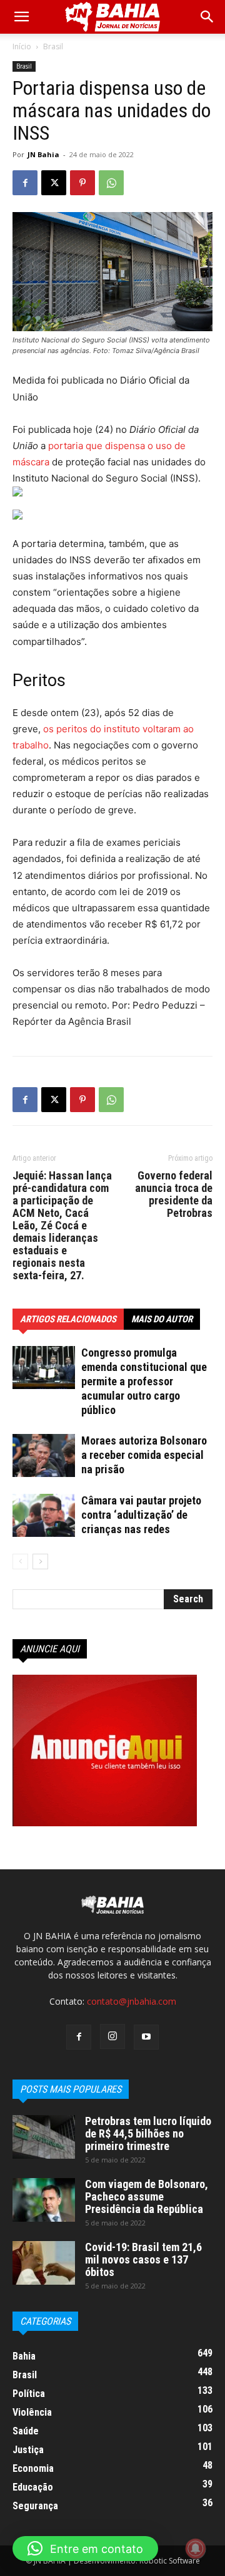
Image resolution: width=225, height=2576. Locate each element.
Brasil (53, 46)
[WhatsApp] (111, 183)
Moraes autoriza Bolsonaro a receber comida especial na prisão (144, 1455)
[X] (54, 183)
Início (22, 46)
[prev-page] (20, 1562)
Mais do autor (162, 1319)
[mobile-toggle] (21, 17)
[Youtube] (146, 2037)
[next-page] (40, 1562)
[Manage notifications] (196, 2549)
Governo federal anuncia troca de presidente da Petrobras (174, 1194)
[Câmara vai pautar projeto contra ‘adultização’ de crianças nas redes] (44, 1515)
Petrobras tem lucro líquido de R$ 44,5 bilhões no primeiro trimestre (148, 2133)
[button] (207, 17)
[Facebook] (25, 183)
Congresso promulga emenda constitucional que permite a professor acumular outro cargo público (144, 1381)
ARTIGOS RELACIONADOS (68, 1319)
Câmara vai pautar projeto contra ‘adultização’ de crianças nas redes (141, 1515)
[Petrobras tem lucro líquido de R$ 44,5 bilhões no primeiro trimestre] (44, 2137)
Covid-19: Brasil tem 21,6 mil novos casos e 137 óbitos (143, 2259)
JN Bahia (43, 154)
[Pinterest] (82, 183)
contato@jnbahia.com (132, 2001)
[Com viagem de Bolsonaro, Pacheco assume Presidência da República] (44, 2200)
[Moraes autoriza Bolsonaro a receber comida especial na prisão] (44, 1455)
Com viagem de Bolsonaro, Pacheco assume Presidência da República (147, 2196)
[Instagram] (112, 2036)
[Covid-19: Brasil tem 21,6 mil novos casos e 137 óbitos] (44, 2263)
